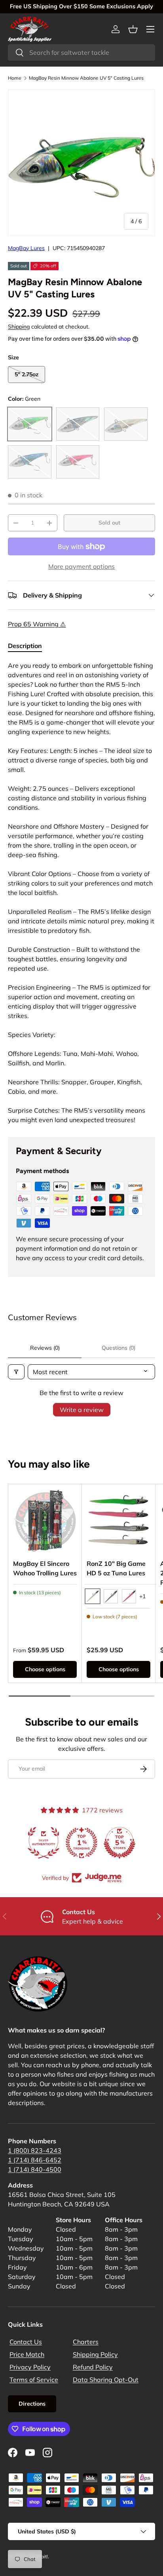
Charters (86, 2342)
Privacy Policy (30, 2367)
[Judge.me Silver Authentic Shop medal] (44, 1843)
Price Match (27, 2354)
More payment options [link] (81, 566)
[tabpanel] (81, 893)
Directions (32, 2404)
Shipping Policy (95, 2354)
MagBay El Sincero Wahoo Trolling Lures (45, 1568)
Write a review (82, 1410)
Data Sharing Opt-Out (106, 2380)
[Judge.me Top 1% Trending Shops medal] (81, 1843)
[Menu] (150, 29)
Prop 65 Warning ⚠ (37, 624)
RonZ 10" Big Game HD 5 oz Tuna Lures (116, 1568)
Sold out (109, 523)
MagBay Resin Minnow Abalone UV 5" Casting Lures (86, 78)
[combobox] (81, 52)
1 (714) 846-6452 (35, 2160)
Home (15, 78)
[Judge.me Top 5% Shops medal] (119, 1843)
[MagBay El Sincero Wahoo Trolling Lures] (45, 1521)
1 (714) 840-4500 (35, 2169)
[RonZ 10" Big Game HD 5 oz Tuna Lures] (118, 1521)
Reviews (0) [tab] (45, 1348)
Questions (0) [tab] (118, 1348)
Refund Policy (93, 2367)
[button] (133, 29)
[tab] (25, 646)
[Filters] (16, 1372)
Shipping (19, 327)
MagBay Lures (26, 248)
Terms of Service (34, 2380)
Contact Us (26, 2342)
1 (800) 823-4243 (35, 2150)
